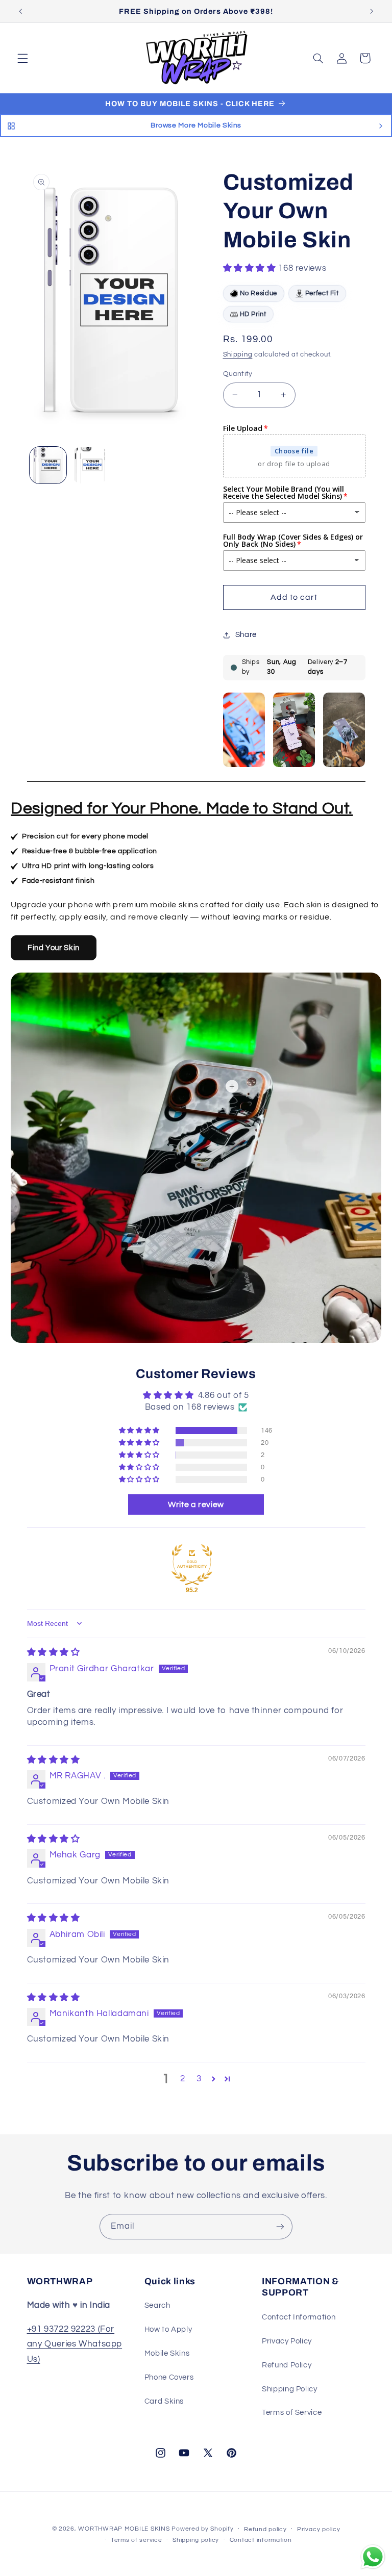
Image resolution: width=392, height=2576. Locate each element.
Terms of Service (292, 2413)
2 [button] (183, 2079)
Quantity (238, 374)
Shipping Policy (289, 2389)
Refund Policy (287, 2365)
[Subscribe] (280, 2226)
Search (157, 2305)
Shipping (238, 355)
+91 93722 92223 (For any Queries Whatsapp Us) (75, 2344)
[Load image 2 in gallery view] (90, 465)
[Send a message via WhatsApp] (373, 2557)
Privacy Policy (287, 2341)
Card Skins (164, 2401)
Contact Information (299, 2317)
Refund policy (265, 2529)
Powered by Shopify (202, 2529)
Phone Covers (169, 2377)
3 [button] (199, 2079)
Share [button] (246, 635)
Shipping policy (196, 2540)
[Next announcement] (372, 11)
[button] (22, 58)
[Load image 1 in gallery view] (48, 465)
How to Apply (168, 2329)
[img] (54, 1652)
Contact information (261, 2540)
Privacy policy (318, 2529)
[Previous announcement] (20, 11)
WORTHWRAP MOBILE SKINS (124, 2529)
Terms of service (137, 2540)
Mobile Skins (167, 2353)
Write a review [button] (196, 1504)
